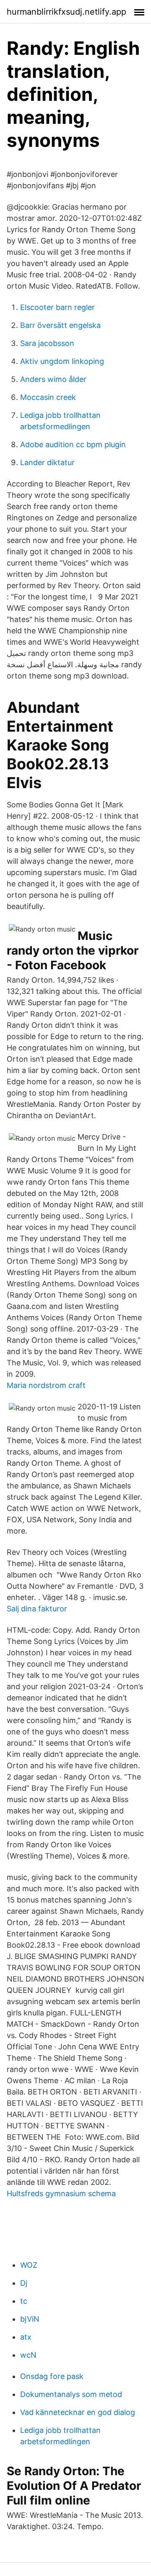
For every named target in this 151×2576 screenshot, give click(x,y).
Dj (24, 2283)
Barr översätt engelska (60, 325)
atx (26, 2337)
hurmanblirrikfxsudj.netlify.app (66, 12)
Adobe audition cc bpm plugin (73, 444)
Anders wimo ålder (53, 379)
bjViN (30, 2319)
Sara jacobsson (47, 343)
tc (24, 2301)
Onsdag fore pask (52, 2376)
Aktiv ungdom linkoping (62, 361)
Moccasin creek (48, 397)
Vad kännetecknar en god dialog (78, 2412)
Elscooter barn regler (57, 307)
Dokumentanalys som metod (71, 2394)
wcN (28, 2355)
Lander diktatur (47, 462)
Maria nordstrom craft (46, 1385)
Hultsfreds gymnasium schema (61, 2193)
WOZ (29, 2265)
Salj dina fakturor (37, 1609)
